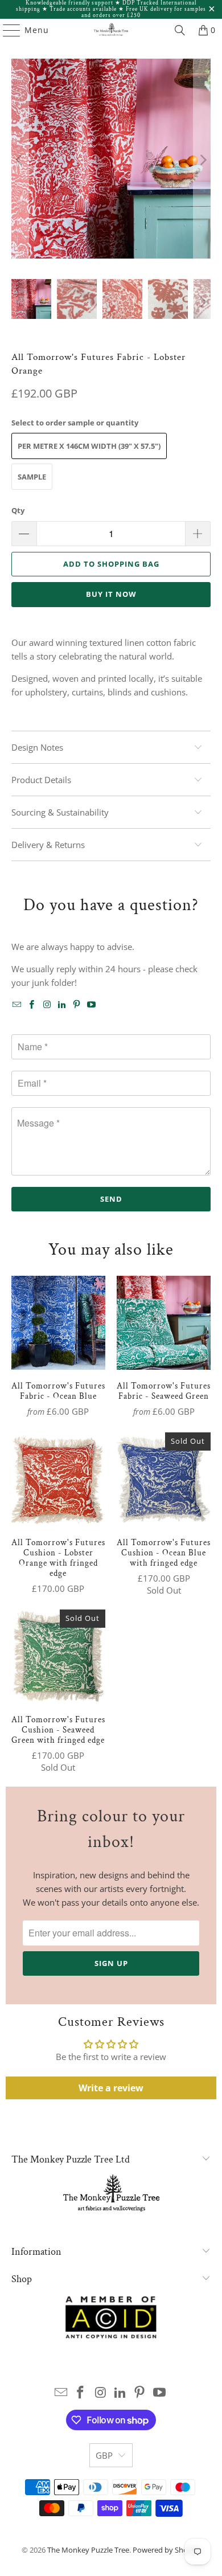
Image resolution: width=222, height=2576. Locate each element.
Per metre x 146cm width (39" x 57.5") (89, 446)
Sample (32, 477)
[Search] (180, 30)
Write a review (111, 2088)
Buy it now (111, 594)
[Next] (202, 160)
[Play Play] (111, 160)
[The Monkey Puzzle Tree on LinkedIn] (62, 1005)
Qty (18, 510)
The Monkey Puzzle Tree (88, 2550)
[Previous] (20, 160)
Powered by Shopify (166, 2550)
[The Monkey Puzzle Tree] (111, 30)
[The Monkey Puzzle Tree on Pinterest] (77, 1005)
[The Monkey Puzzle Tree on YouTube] (92, 1005)
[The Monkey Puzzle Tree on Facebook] (32, 1005)
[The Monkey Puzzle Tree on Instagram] (47, 1005)
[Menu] (6, 30)
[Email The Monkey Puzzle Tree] (17, 1005)
